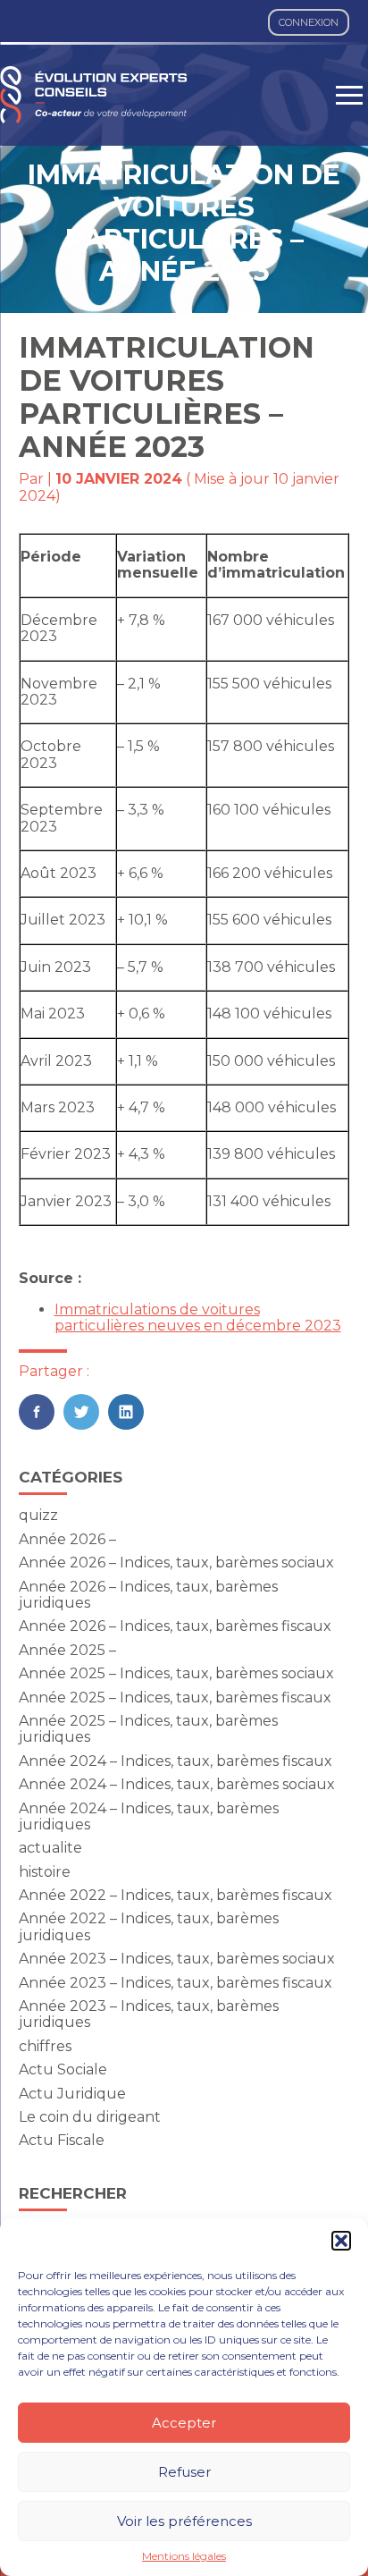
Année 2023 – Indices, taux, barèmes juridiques (149, 2014)
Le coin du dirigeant (90, 2117)
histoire (45, 1872)
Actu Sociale (63, 2069)
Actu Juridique (72, 2094)
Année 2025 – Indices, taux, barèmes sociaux (176, 1673)
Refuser (184, 2472)
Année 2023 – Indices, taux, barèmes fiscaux (176, 1983)
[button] (341, 2241)
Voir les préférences (184, 2521)
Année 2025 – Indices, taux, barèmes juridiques (148, 1729)
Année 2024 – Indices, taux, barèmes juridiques (149, 1816)
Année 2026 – (67, 1539)
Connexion (309, 22)
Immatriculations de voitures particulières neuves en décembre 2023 (198, 1318)
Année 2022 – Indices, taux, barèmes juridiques (149, 1926)
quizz (38, 1515)
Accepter (184, 2423)
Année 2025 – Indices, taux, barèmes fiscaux (175, 1698)
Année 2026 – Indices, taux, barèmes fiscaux (175, 1626)
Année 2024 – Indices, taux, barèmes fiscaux (176, 1761)
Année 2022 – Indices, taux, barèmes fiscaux (176, 1895)
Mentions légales (184, 2556)
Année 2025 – (67, 1650)
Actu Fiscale (62, 2140)
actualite (50, 1848)
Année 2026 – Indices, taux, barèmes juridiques (148, 1595)
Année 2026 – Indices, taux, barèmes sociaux (176, 1562)
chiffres (45, 2046)
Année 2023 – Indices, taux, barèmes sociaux (177, 1959)
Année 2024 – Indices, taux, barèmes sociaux (177, 1784)
